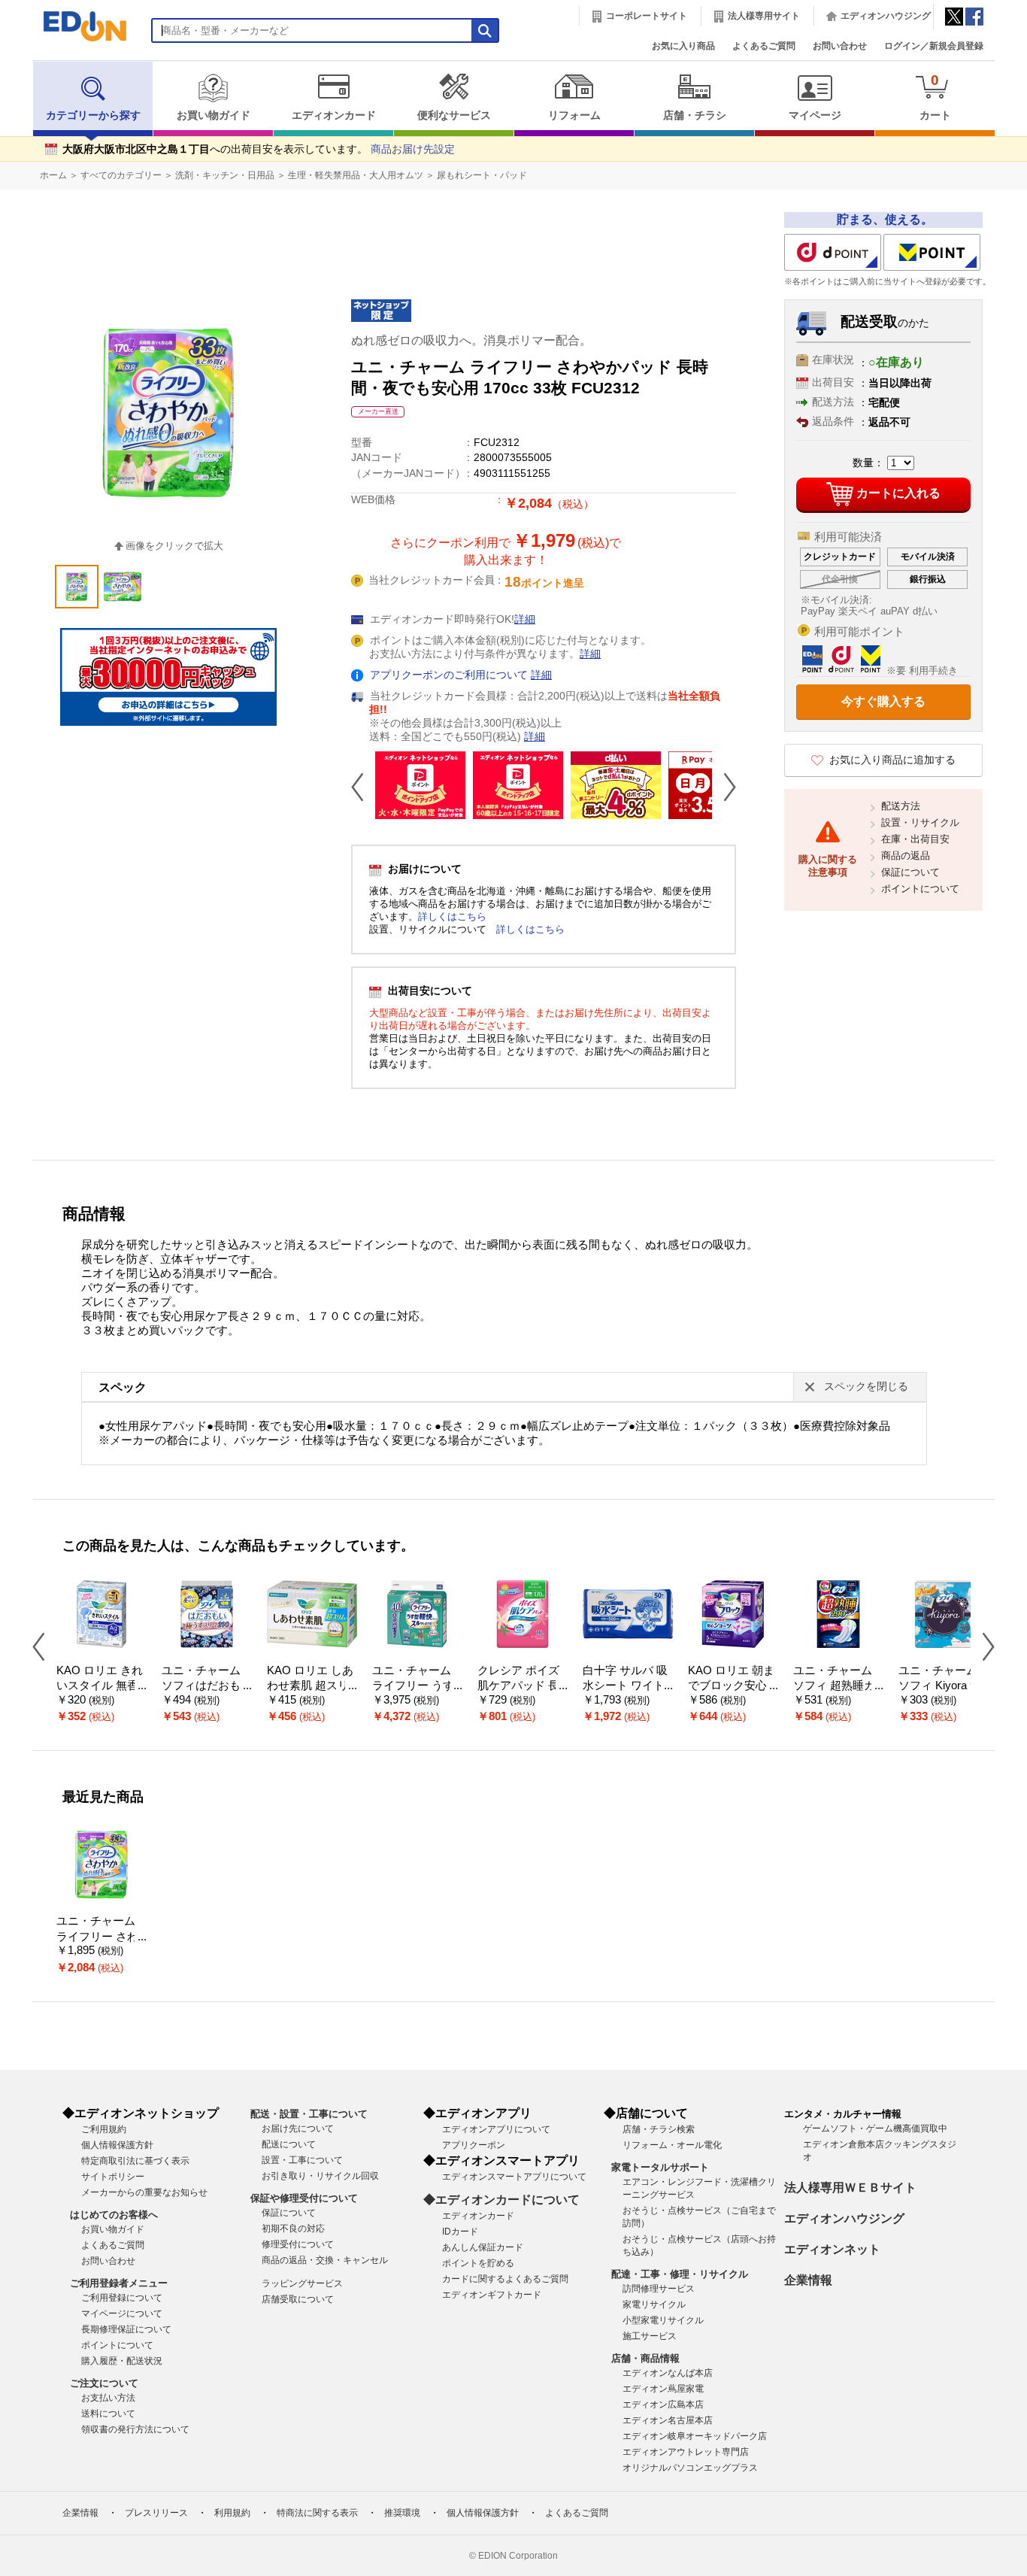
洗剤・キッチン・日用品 (225, 175)
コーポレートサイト (647, 16)
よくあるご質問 (764, 46)
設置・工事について (302, 2160)
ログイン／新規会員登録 (934, 46)
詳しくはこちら (452, 916)
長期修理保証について (126, 2329)
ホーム (53, 175)
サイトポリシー (113, 2177)
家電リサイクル (654, 2304)
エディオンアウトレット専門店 (686, 2452)
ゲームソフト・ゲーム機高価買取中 (875, 2128)
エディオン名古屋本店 (668, 2420)
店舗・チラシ (695, 115)
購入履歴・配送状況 (122, 2361)
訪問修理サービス (659, 2289)
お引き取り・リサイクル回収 (320, 2176)
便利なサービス (454, 115)
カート (935, 97)
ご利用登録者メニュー (119, 2283)
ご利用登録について (122, 2298)
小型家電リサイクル (663, 2320)
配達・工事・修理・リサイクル (680, 2274)
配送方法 (901, 806)
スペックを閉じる (866, 1387)
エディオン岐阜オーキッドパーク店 (695, 2436)
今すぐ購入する (883, 701)
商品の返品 (906, 856)
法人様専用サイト (764, 16)
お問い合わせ (840, 46)
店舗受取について (298, 2299)
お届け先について (298, 2128)
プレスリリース (156, 2513)
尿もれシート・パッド (482, 175)
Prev (363, 787)
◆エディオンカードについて (501, 2200)
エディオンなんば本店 (668, 2373)
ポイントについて (920, 889)
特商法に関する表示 (317, 2513)
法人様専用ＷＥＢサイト (850, 2188)
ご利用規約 (104, 2129)
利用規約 (232, 2513)
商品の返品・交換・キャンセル (325, 2260)
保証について (910, 872)
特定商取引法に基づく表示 (135, 2161)
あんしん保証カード (483, 2247)
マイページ (815, 115)
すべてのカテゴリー (121, 175)
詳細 (525, 619)
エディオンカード (334, 115)
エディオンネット (832, 2249)
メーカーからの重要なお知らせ (144, 2192)
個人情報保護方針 (117, 2145)
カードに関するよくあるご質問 (505, 2279)
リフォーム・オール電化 (672, 2145)
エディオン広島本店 (663, 2405)
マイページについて (122, 2314)
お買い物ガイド (214, 115)
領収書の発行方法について (135, 2429)
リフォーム (574, 115)
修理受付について (298, 2244)
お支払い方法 (108, 2398)
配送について (289, 2144)
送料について (108, 2414)
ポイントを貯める (478, 2263)
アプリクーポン (474, 2145)
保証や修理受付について (304, 2198)
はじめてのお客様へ (114, 2215)
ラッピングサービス (302, 2283)
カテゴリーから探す (93, 115)
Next (724, 787)
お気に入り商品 (683, 46)
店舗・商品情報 (645, 2358)
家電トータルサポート (660, 2167)
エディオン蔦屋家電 (663, 2389)
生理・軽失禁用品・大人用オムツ (356, 175)
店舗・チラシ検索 (659, 2129)
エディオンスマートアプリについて (514, 2177)
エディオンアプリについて (496, 2129)
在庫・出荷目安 (915, 839)
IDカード (460, 2232)
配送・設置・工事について (309, 2114)
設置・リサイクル (920, 822)
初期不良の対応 (293, 2229)
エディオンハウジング (886, 16)
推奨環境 (402, 2513)
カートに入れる (898, 493)
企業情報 (808, 2280)
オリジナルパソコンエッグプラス (690, 2468)
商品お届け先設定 (413, 149)
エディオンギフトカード (492, 2295)
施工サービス (650, 2336)
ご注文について (104, 2383)
